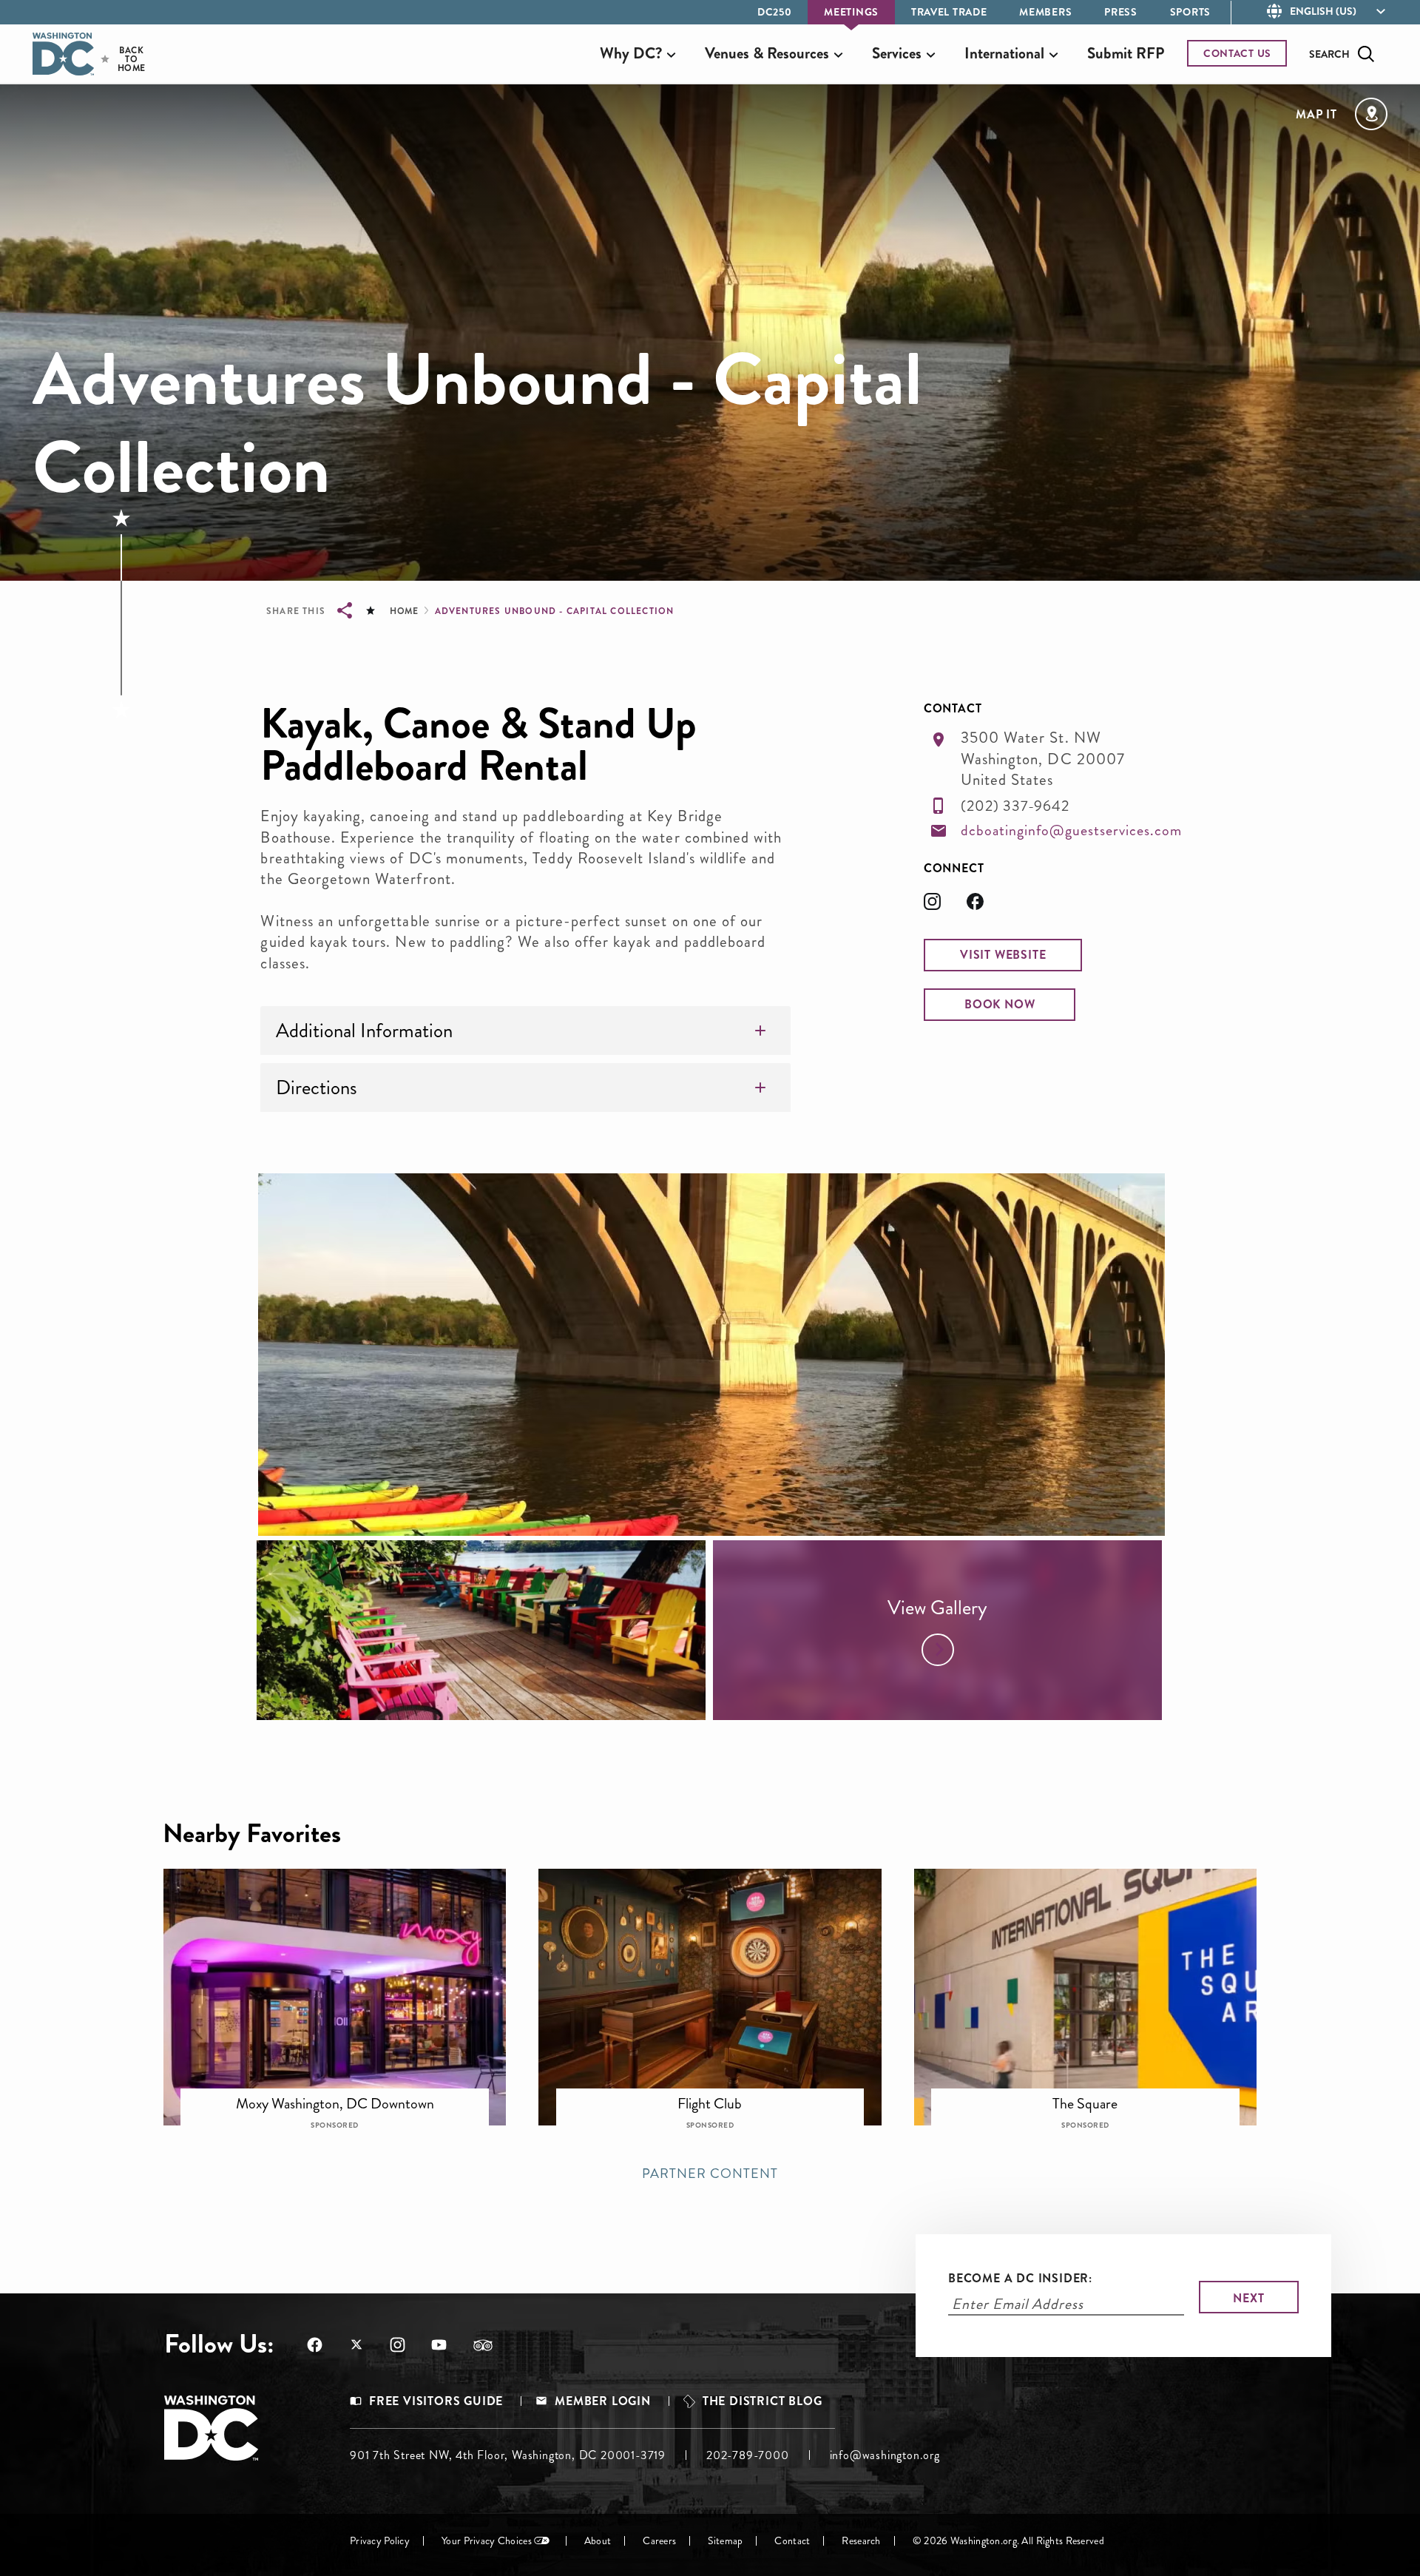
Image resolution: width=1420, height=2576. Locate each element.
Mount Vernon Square (720, 2094)
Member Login (603, 2401)
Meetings (851, 12)
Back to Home (119, 59)
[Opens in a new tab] (945, 906)
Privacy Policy (380, 2541)
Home (404, 611)
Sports (1190, 12)
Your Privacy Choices (487, 2541)
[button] (1003, 955)
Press (1121, 12)
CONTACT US (1237, 53)
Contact (792, 2541)
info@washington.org (885, 2455)
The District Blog (763, 2401)
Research (861, 2541)
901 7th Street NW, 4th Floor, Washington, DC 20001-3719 (508, 2455)
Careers (659, 2541)
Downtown (345, 2094)
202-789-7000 (748, 2455)
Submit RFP (1126, 53)
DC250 (775, 12)
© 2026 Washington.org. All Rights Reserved (1008, 2541)
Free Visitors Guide (436, 2401)
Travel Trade (949, 12)
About (598, 2541)
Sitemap (725, 2541)
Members (1045, 12)
